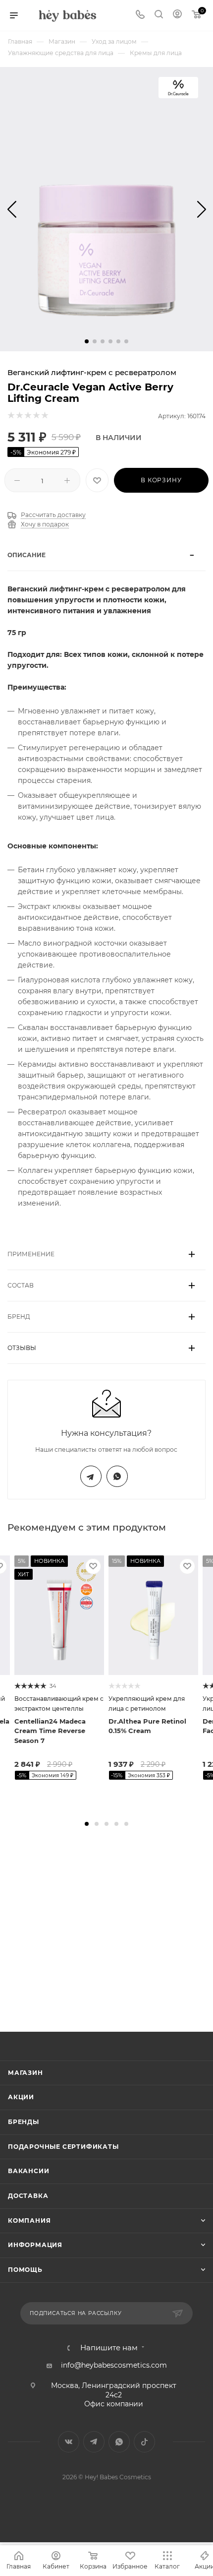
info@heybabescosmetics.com (114, 2365)
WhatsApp (117, 1476)
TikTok (144, 2442)
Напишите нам (109, 2348)
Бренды (24, 2122)
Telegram (91, 1476)
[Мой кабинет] (177, 15)
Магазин (26, 2073)
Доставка (28, 2196)
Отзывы (22, 1348)
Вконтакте (69, 2442)
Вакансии (28, 2171)
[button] (87, 341)
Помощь (25, 2270)
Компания (29, 2221)
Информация (35, 2245)
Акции (21, 2097)
